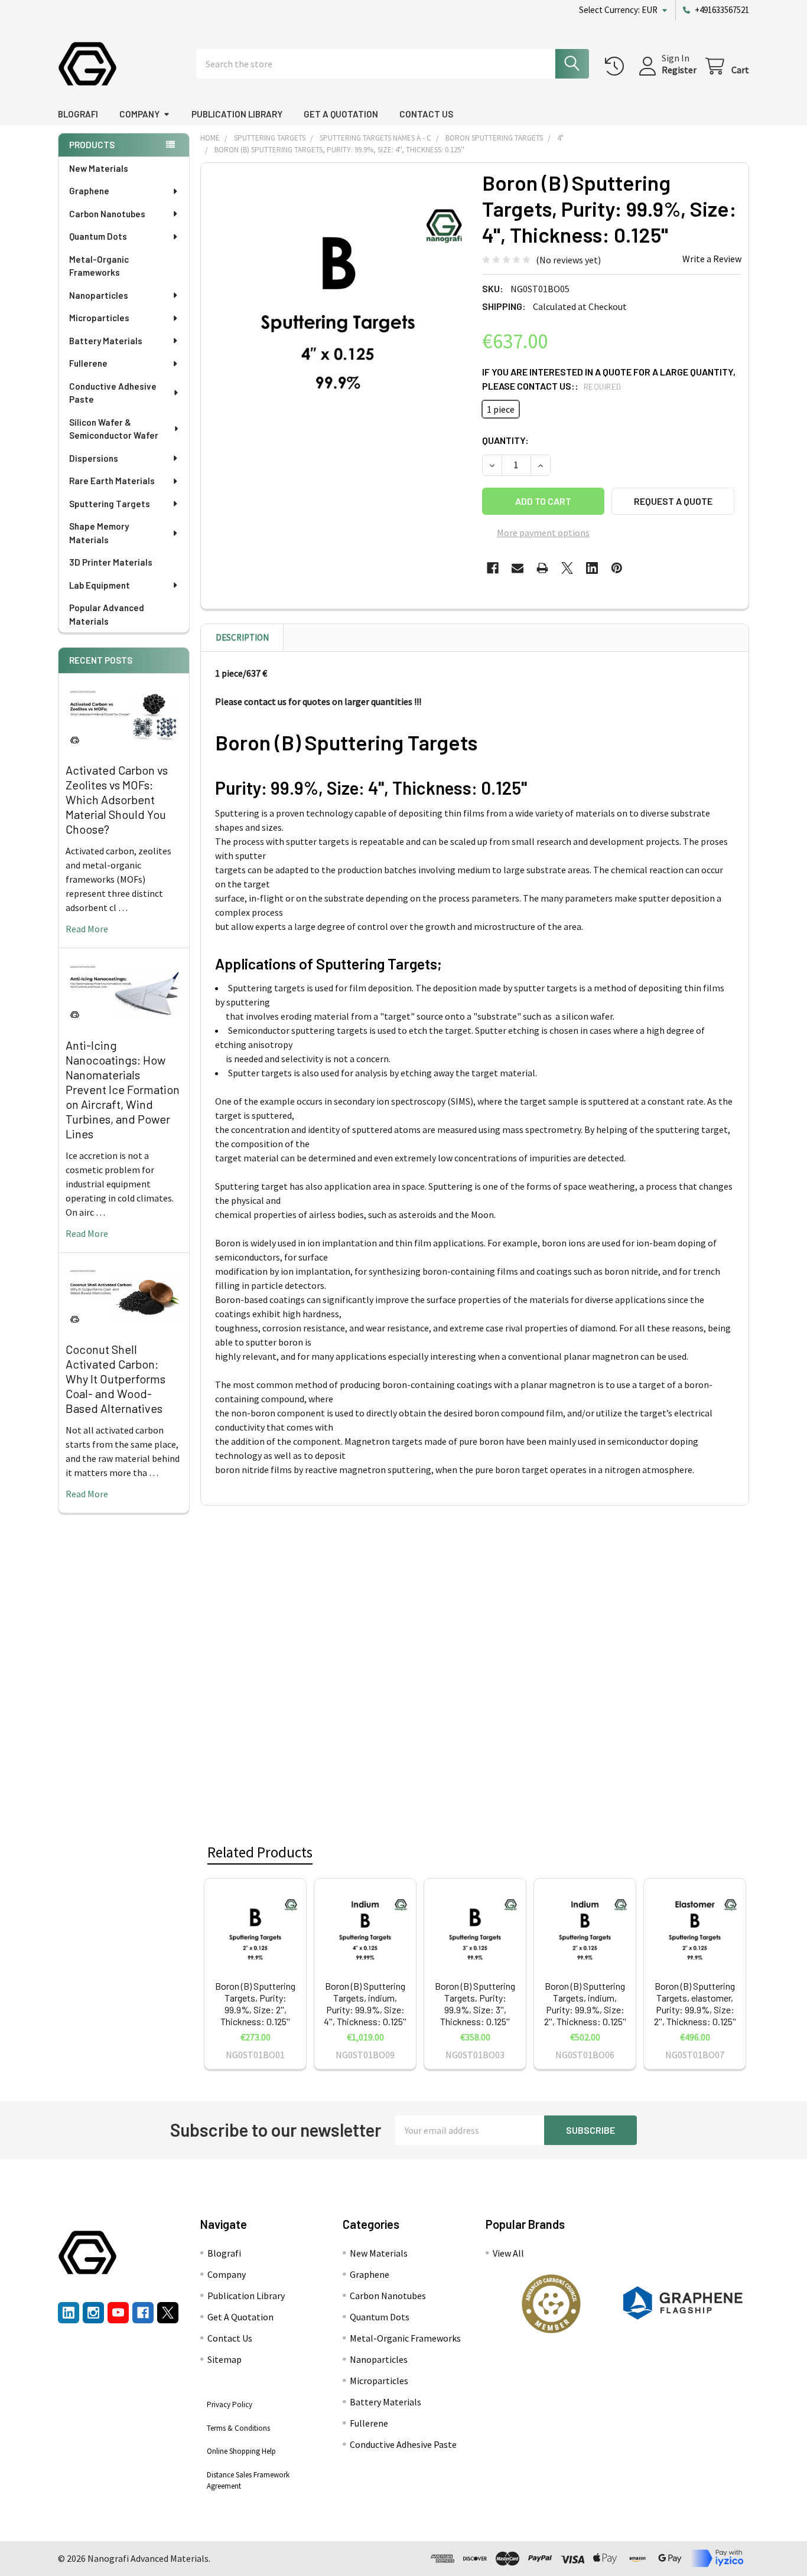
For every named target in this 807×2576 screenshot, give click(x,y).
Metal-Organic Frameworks (99, 266)
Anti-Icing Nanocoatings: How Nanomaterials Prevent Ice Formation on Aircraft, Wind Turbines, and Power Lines (123, 1089)
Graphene (89, 191)
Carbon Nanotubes (107, 214)
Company (139, 114)
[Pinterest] (617, 568)
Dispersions (94, 458)
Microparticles (99, 318)
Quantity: (505, 440)
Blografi (78, 114)
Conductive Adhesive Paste (113, 393)
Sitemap (224, 2359)
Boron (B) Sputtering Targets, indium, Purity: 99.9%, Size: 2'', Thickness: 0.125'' (585, 2004)
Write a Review (712, 259)
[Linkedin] (592, 568)
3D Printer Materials (111, 562)
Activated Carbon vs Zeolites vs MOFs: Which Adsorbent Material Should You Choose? (117, 799)
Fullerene (88, 363)
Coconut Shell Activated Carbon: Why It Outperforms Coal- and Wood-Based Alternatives (115, 1379)
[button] (551, 2304)
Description (242, 637)
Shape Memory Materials (99, 533)
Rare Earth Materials (112, 481)
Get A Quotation (341, 114)
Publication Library (237, 114)
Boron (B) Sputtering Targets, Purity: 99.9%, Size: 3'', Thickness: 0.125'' (475, 2004)
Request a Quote (673, 501)
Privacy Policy (230, 2404)
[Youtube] (118, 2313)
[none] (338, 300)
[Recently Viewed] (617, 66)
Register (679, 70)
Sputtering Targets (110, 504)
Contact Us (426, 114)
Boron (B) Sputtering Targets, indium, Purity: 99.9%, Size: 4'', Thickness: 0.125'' (365, 2004)
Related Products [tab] (260, 1852)
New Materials (99, 168)
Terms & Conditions (238, 2428)
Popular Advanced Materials (107, 614)
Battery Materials (106, 341)
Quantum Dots (98, 236)
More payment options (543, 533)
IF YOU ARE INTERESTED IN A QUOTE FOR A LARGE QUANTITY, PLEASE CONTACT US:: (609, 379)
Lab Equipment (100, 585)
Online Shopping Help (241, 2451)
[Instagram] (93, 2313)
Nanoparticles (99, 295)
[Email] (518, 568)
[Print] (542, 568)
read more (87, 929)
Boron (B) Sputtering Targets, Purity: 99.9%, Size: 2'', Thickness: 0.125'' (255, 2004)
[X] (567, 568)
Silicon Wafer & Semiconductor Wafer (114, 429)
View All (508, 2253)
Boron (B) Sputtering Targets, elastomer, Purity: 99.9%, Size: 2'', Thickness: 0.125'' (695, 2004)
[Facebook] (493, 568)
